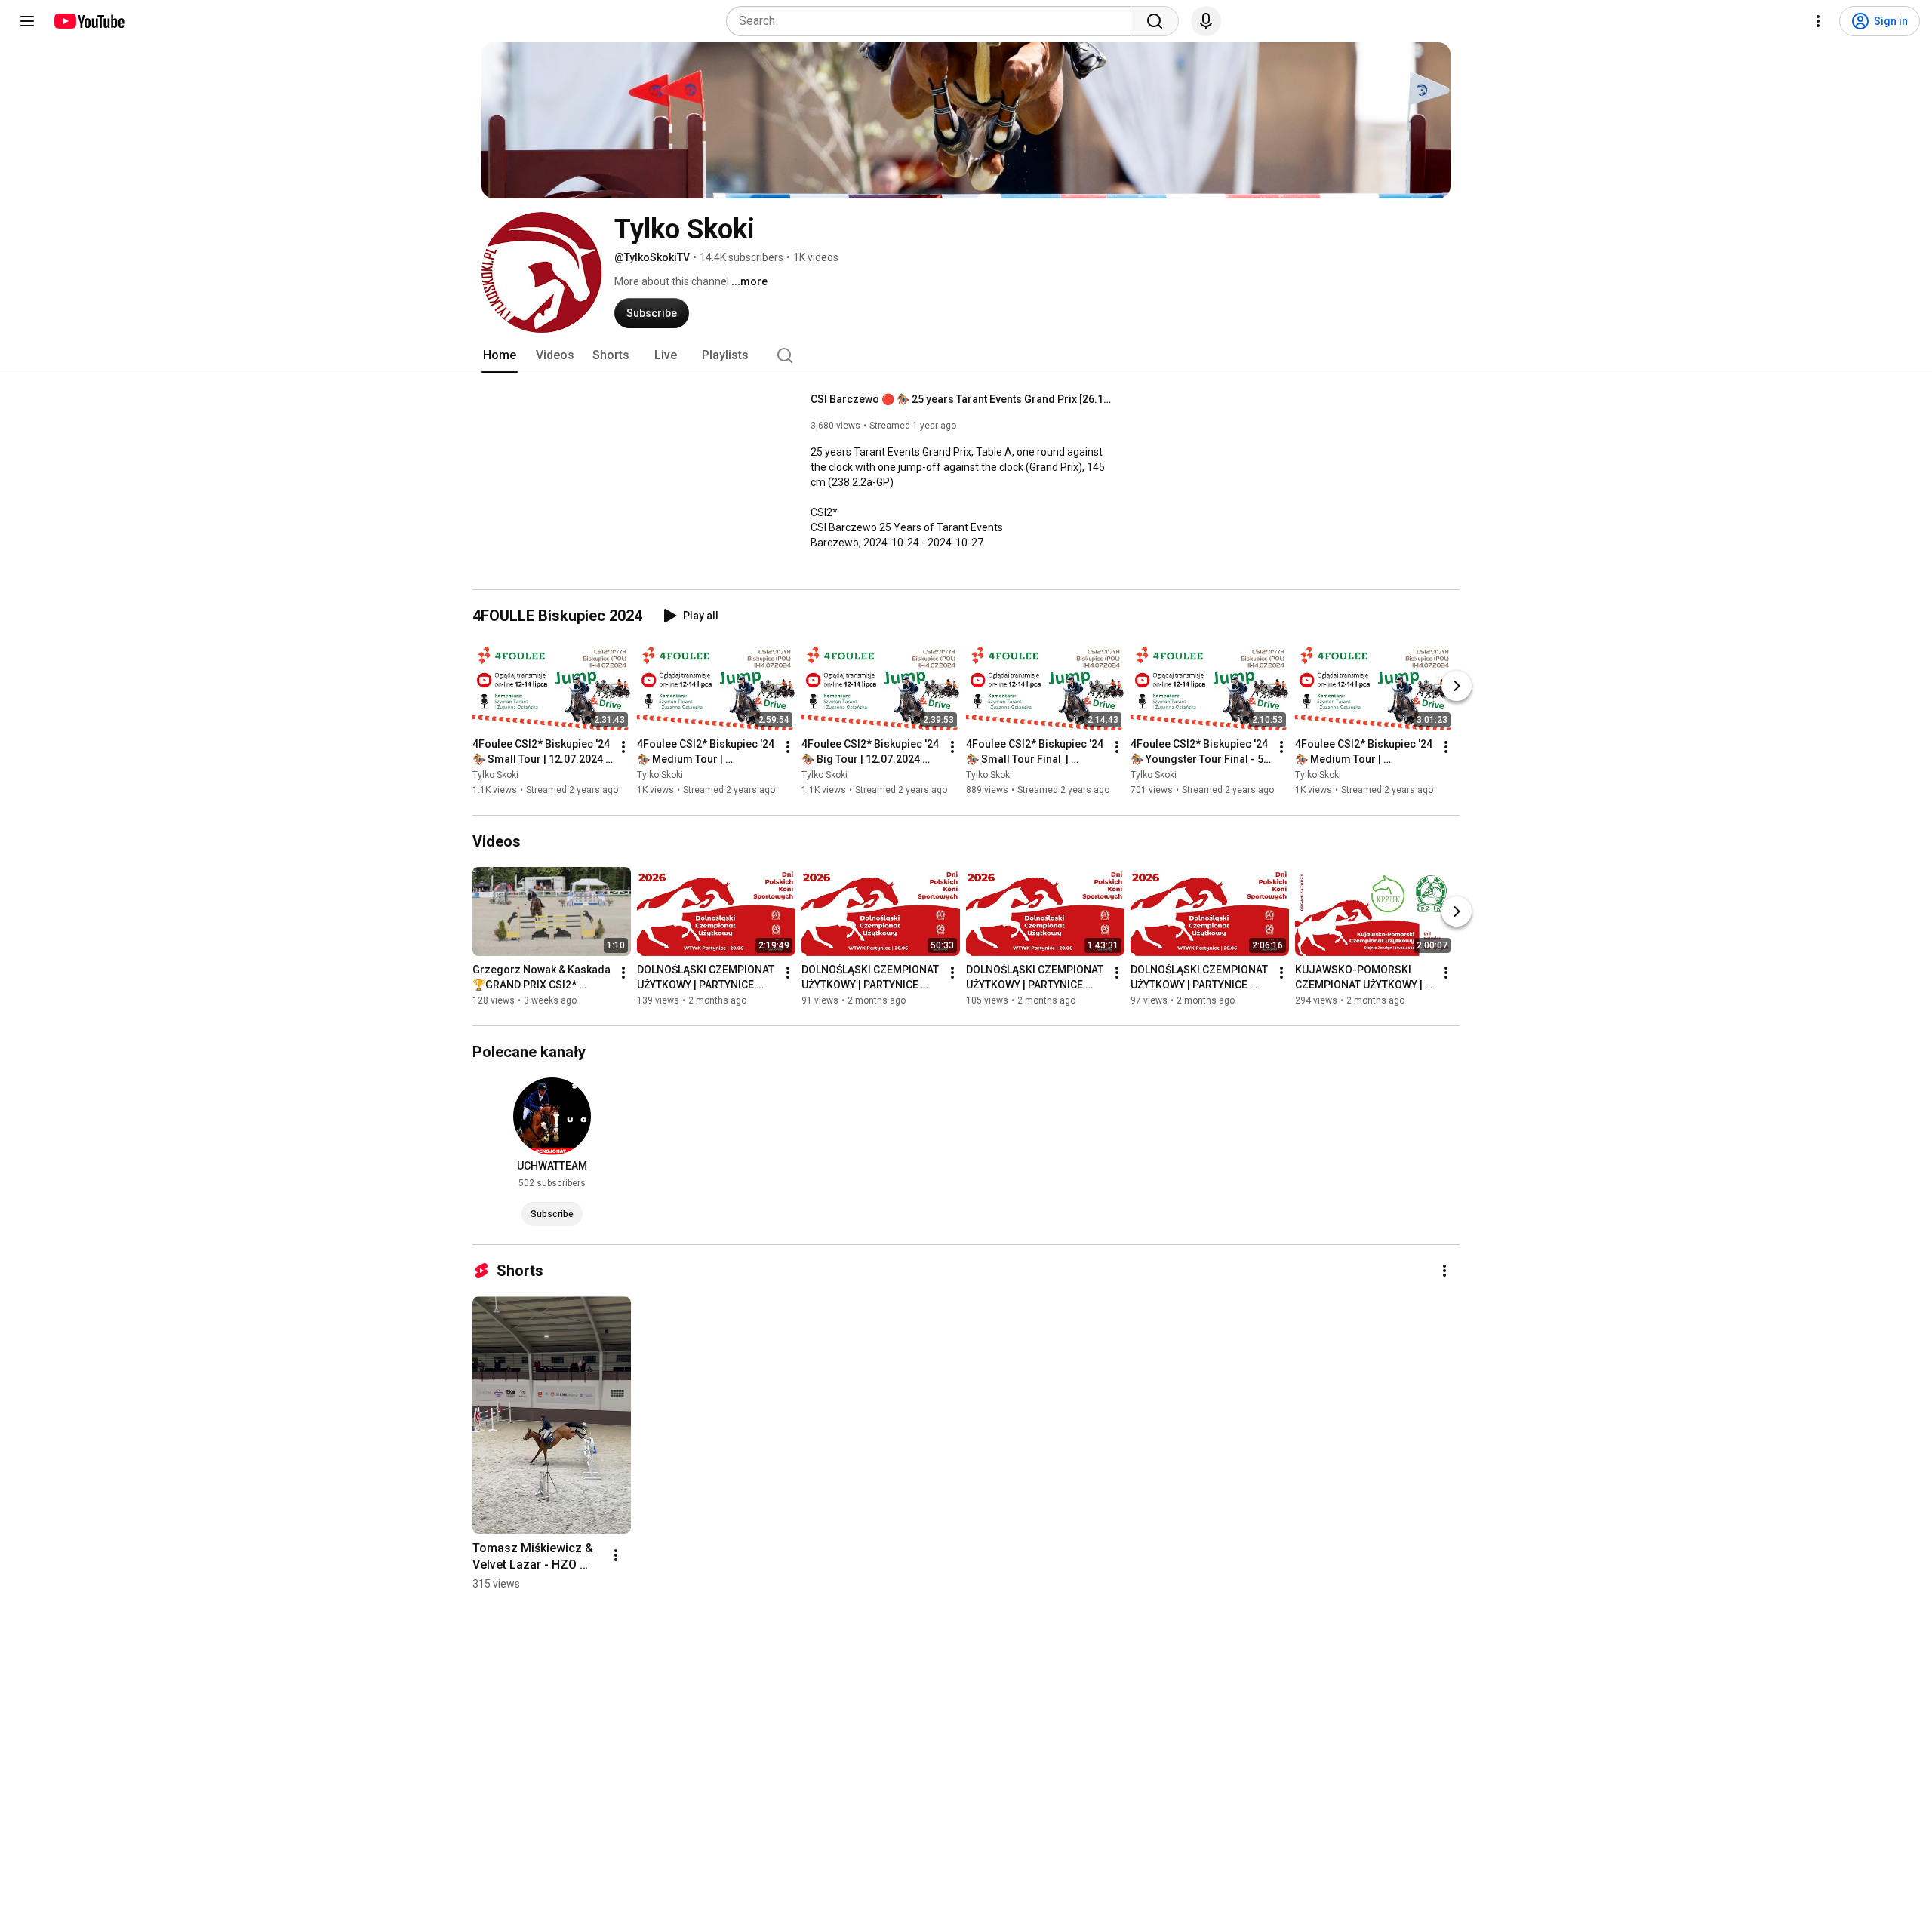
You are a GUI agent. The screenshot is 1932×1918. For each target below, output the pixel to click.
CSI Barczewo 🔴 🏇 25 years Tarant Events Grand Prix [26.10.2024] (962, 399)
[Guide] (27, 21)
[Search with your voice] (1206, 21)
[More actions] (623, 747)
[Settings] (1818, 21)
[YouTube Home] (89, 21)
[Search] (1155, 21)
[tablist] (966, 355)
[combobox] (933, 21)
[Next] (1457, 686)
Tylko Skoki (495, 775)
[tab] (500, 355)
